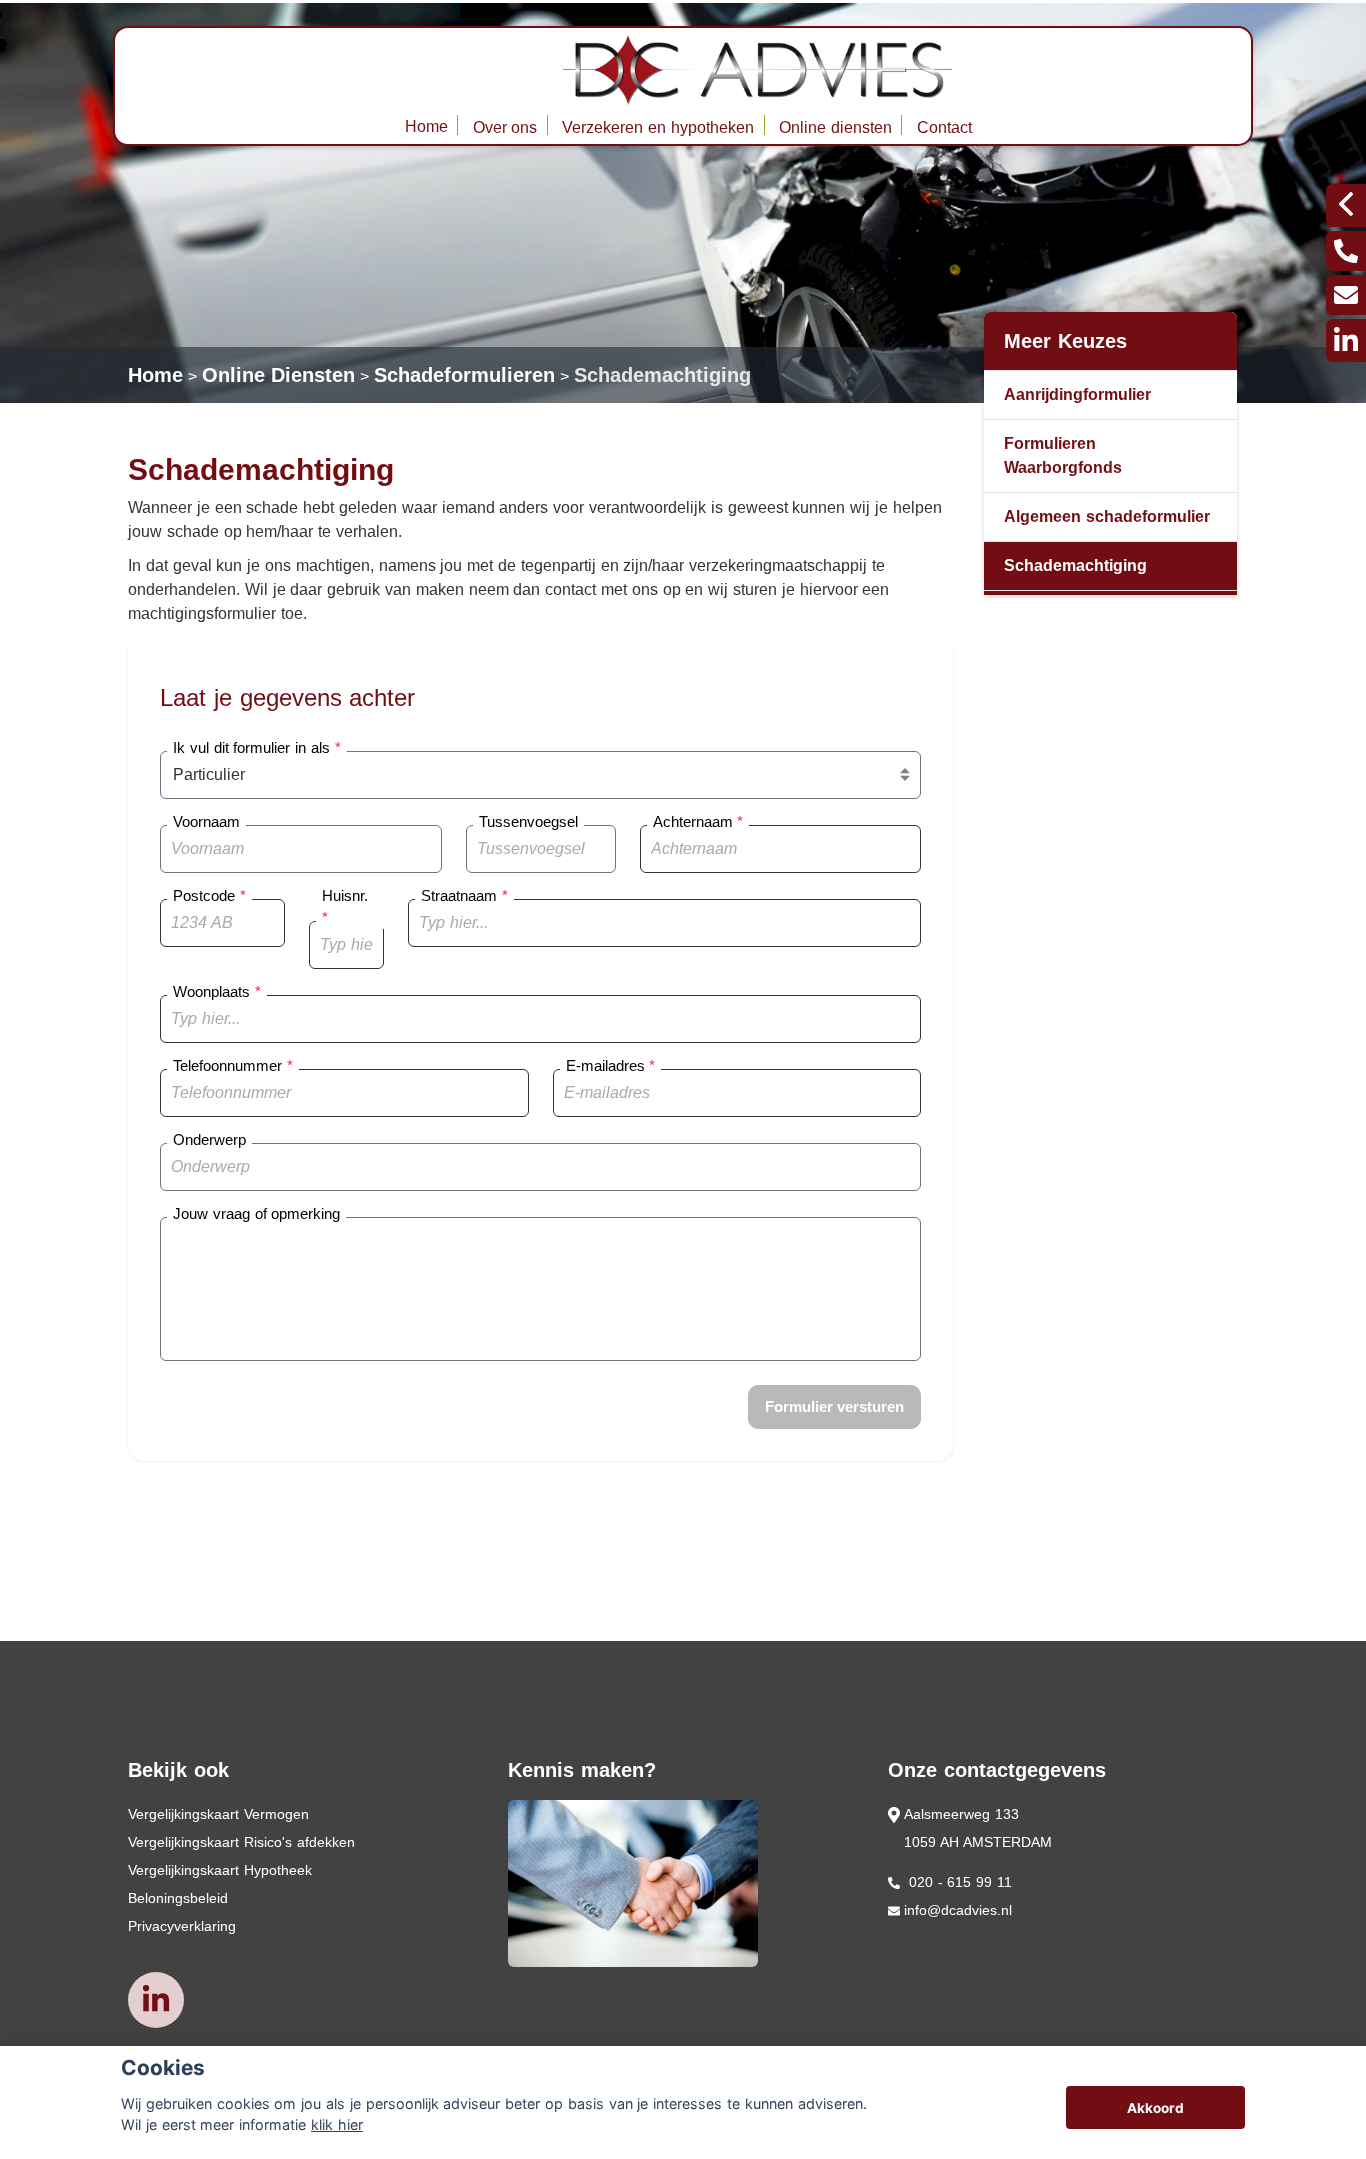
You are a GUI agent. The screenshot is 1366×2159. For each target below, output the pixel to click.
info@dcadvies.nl (958, 1910)
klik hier (337, 2124)
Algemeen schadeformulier (1107, 516)
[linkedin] (1346, 340)
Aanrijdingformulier (1077, 394)
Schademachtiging (662, 375)
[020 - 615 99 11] (1346, 251)
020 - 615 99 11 (958, 1882)
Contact (944, 127)
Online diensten (835, 127)
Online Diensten (279, 375)
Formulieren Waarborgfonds (1063, 455)
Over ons (505, 127)
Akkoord (1155, 2108)
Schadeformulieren (464, 375)
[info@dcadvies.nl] (1346, 295)
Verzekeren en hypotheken (658, 127)
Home (426, 126)
